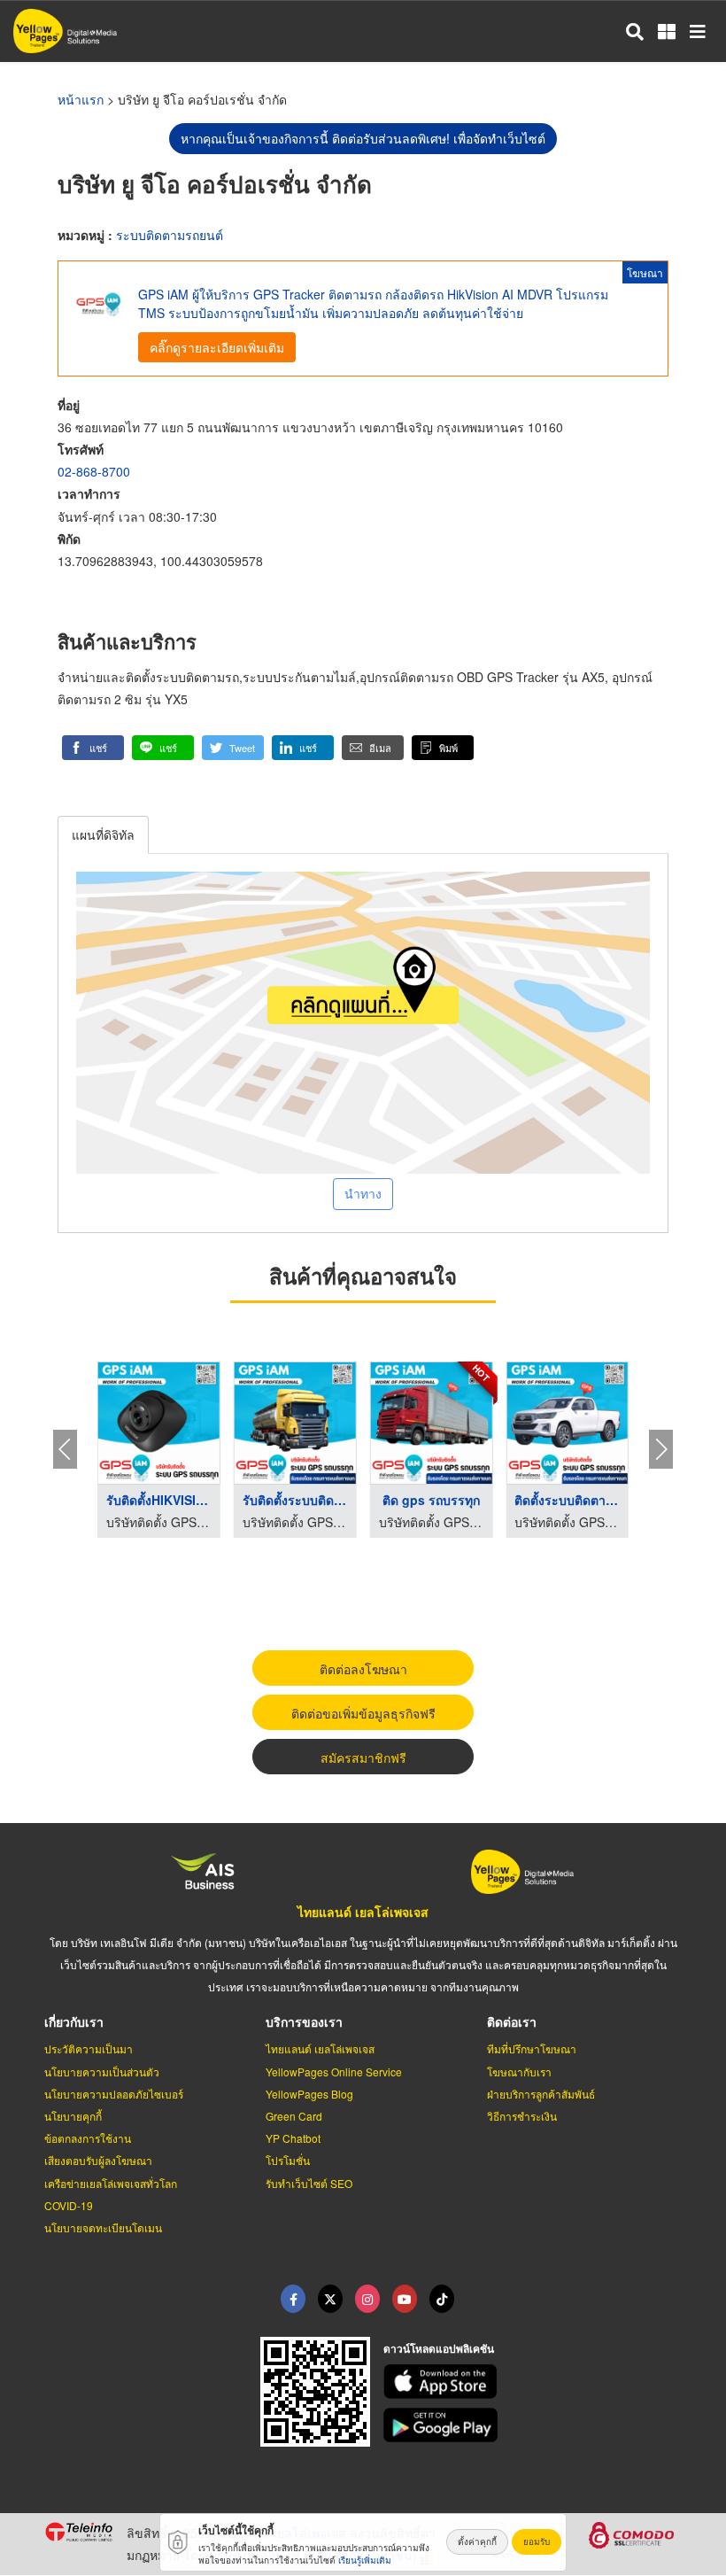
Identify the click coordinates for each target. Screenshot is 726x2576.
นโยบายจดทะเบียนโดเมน (103, 2227)
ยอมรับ (537, 2541)
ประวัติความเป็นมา (89, 2048)
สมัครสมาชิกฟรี (363, 1757)
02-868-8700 (94, 471)
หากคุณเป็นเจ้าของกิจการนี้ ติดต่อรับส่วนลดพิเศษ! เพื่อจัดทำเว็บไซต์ (363, 138)
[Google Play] (533, 2425)
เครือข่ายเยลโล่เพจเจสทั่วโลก (111, 2183)
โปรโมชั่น (288, 2160)
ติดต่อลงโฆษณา (363, 1669)
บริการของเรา (304, 2021)
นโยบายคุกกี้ (73, 2116)
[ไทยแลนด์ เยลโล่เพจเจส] (330, 2299)
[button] (93, 748)
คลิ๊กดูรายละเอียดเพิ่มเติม (217, 347)
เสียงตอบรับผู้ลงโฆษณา (98, 2160)
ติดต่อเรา (512, 2021)
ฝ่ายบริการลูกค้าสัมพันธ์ (541, 2094)
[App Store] (533, 2382)
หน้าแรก (81, 99)
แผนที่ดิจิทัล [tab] (103, 834)
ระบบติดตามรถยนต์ (170, 235)
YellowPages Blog (309, 2094)
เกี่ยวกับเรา (74, 2021)
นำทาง (363, 1193)
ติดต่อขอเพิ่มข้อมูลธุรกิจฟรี (363, 1713)
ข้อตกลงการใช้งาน (88, 2138)
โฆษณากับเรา (519, 2072)
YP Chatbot (293, 2138)
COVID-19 (69, 2205)
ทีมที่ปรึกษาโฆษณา (532, 2048)
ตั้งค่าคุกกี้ (477, 2541)
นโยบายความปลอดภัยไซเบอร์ (114, 2094)
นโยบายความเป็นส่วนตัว (102, 2072)
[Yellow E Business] (293, 2299)
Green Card (294, 2116)
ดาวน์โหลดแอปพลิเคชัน (439, 2348)
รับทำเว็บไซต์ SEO (309, 2183)
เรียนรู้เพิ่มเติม (365, 2560)
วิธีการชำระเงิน (522, 2116)
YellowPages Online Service (334, 2072)
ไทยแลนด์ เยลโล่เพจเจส (363, 1912)
